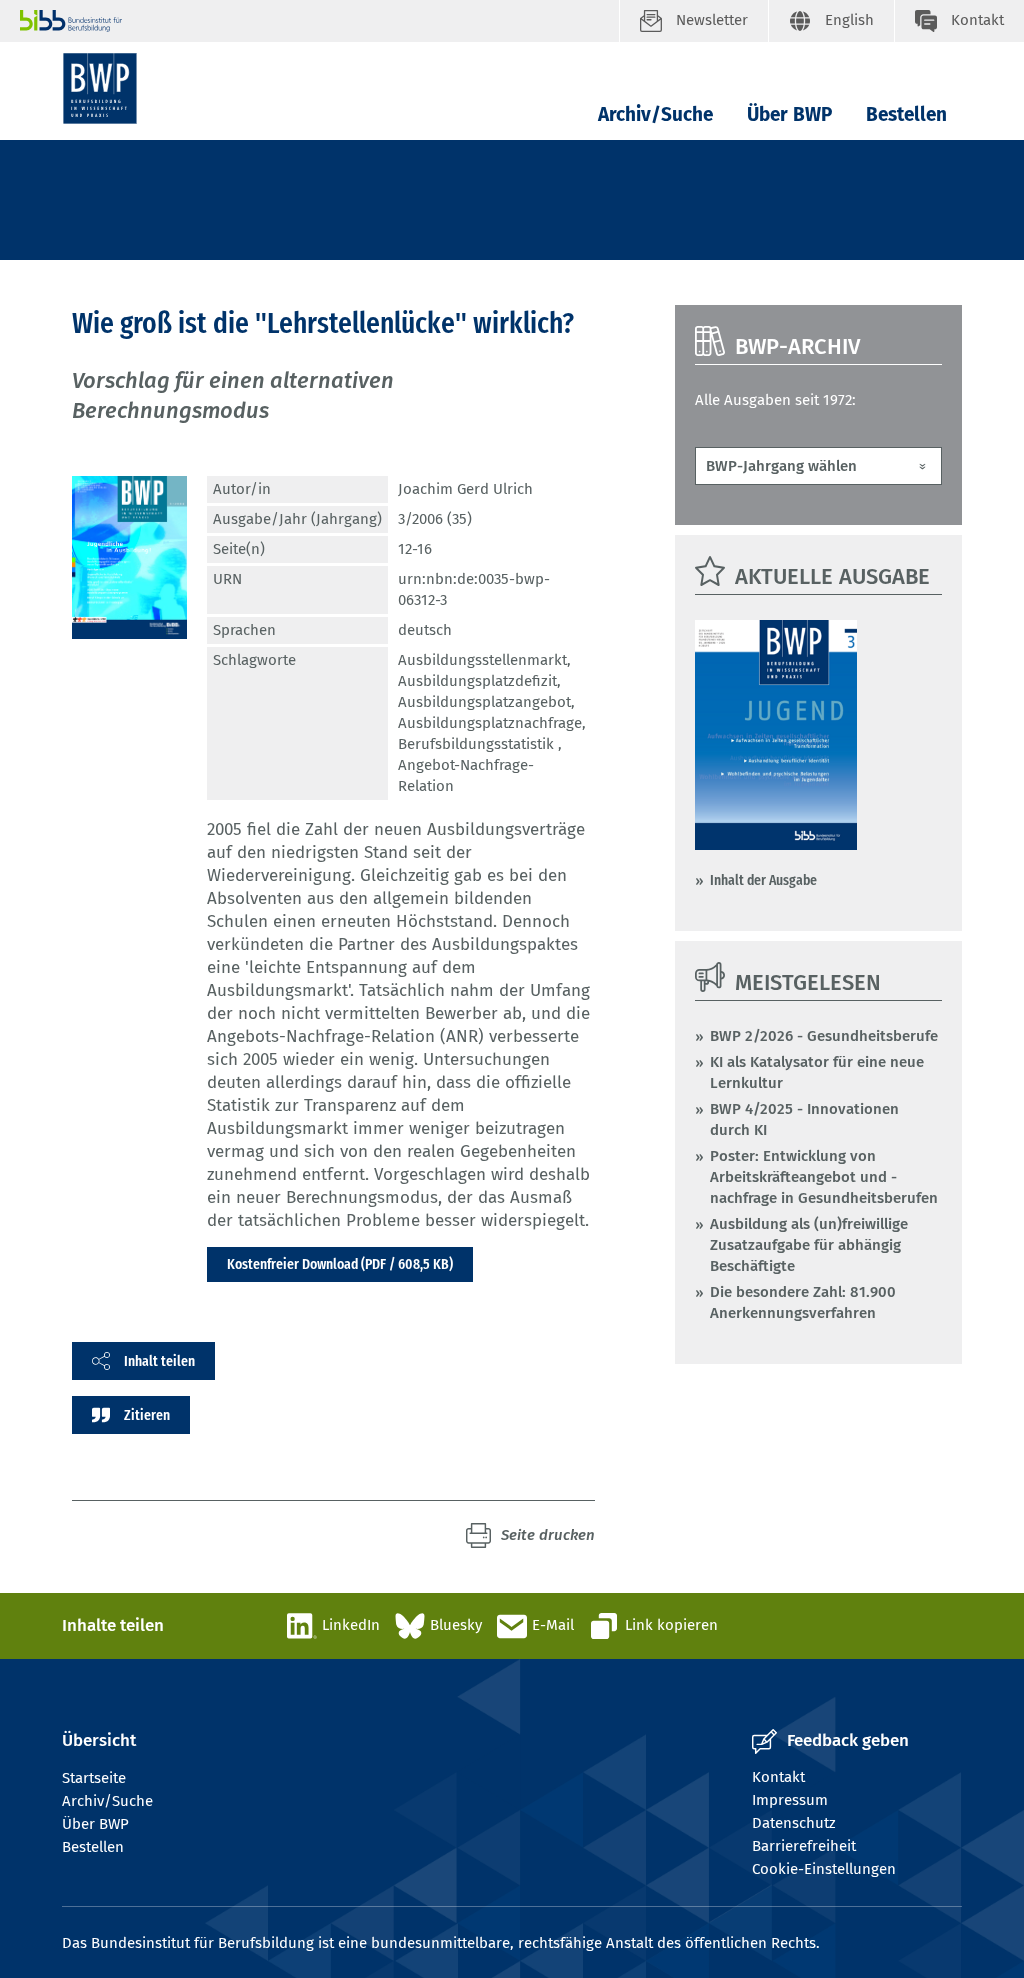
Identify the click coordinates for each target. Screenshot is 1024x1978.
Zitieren (147, 1415)
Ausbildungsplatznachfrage (490, 723)
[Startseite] (100, 88)
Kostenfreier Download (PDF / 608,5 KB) (340, 1264)
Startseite (94, 1778)
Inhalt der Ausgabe (763, 880)
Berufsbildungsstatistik (478, 744)
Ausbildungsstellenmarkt (482, 660)
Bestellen (906, 114)
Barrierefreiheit (804, 1846)
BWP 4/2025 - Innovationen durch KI (804, 1119)
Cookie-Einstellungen (824, 1869)
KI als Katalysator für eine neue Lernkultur (817, 1072)
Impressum (790, 1800)
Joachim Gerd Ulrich (465, 489)
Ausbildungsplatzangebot (484, 702)
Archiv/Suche (655, 114)
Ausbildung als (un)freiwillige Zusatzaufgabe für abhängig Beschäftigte (809, 1245)
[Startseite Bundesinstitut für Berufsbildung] (319, 21)
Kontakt (778, 1777)
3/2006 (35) (435, 519)
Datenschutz (794, 1823)
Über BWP (789, 114)
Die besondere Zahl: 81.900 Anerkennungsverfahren (803, 1302)
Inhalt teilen (159, 1361)
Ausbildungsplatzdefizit (477, 681)
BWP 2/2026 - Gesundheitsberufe (824, 1036)
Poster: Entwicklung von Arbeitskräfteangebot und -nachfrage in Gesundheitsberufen (824, 1177)
